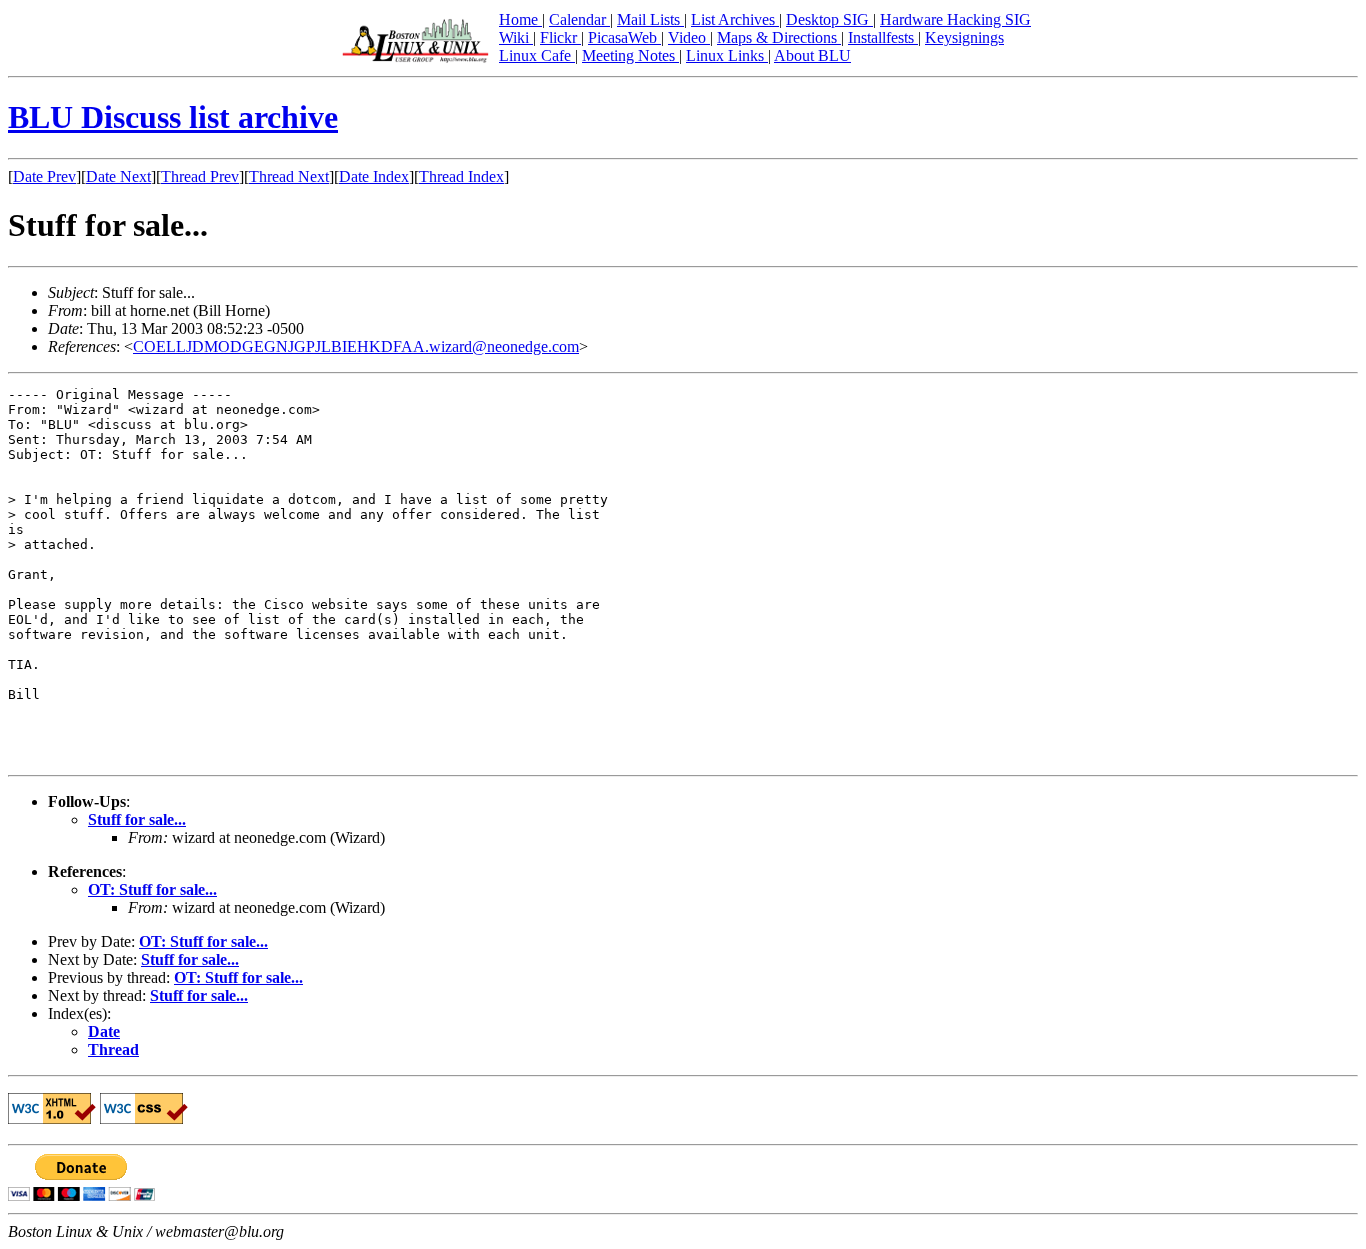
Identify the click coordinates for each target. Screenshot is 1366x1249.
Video (689, 37)
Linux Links (727, 55)
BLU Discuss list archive (173, 117)
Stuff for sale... (137, 819)
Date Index (374, 176)
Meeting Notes (630, 55)
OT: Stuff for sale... (152, 889)
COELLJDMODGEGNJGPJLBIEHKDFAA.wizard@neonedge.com (356, 346)
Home (520, 19)
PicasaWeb (624, 37)
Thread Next (289, 176)
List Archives (735, 19)
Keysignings (964, 37)
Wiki (516, 37)
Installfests (883, 37)
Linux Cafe (537, 55)
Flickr (560, 37)
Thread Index (461, 176)
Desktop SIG (829, 19)
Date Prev (44, 176)
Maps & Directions (779, 37)
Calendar (579, 19)
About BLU (812, 55)
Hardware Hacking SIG (955, 19)
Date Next (118, 176)
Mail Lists (650, 19)
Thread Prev (200, 176)
